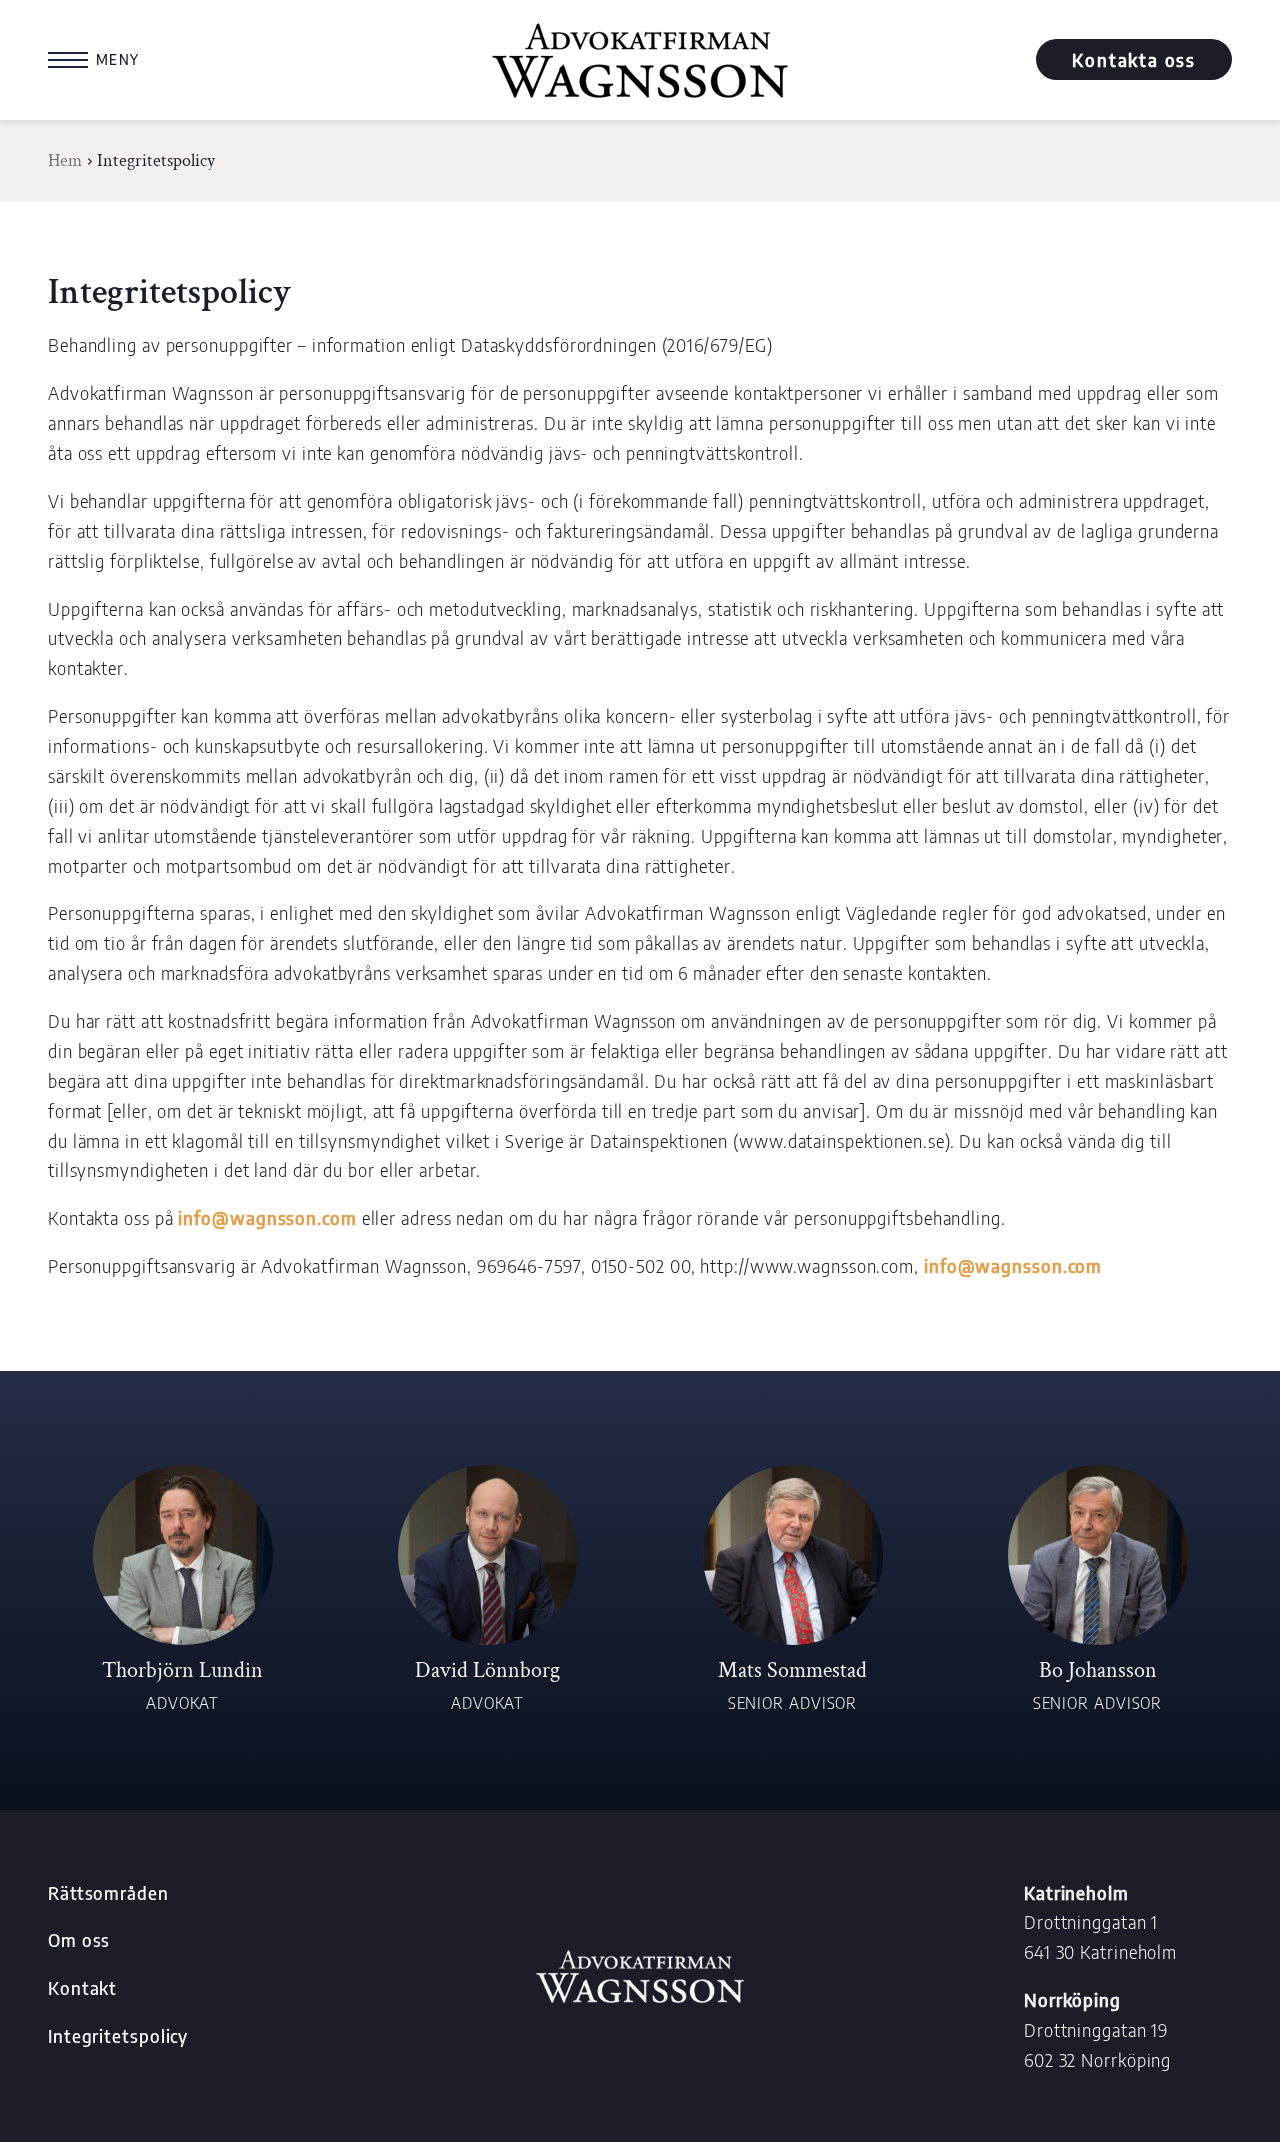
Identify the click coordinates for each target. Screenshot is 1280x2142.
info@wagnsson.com (267, 1217)
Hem (65, 160)
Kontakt (82, 1987)
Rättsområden (108, 1892)
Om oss (79, 1939)
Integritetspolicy (118, 2035)
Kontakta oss (1134, 59)
